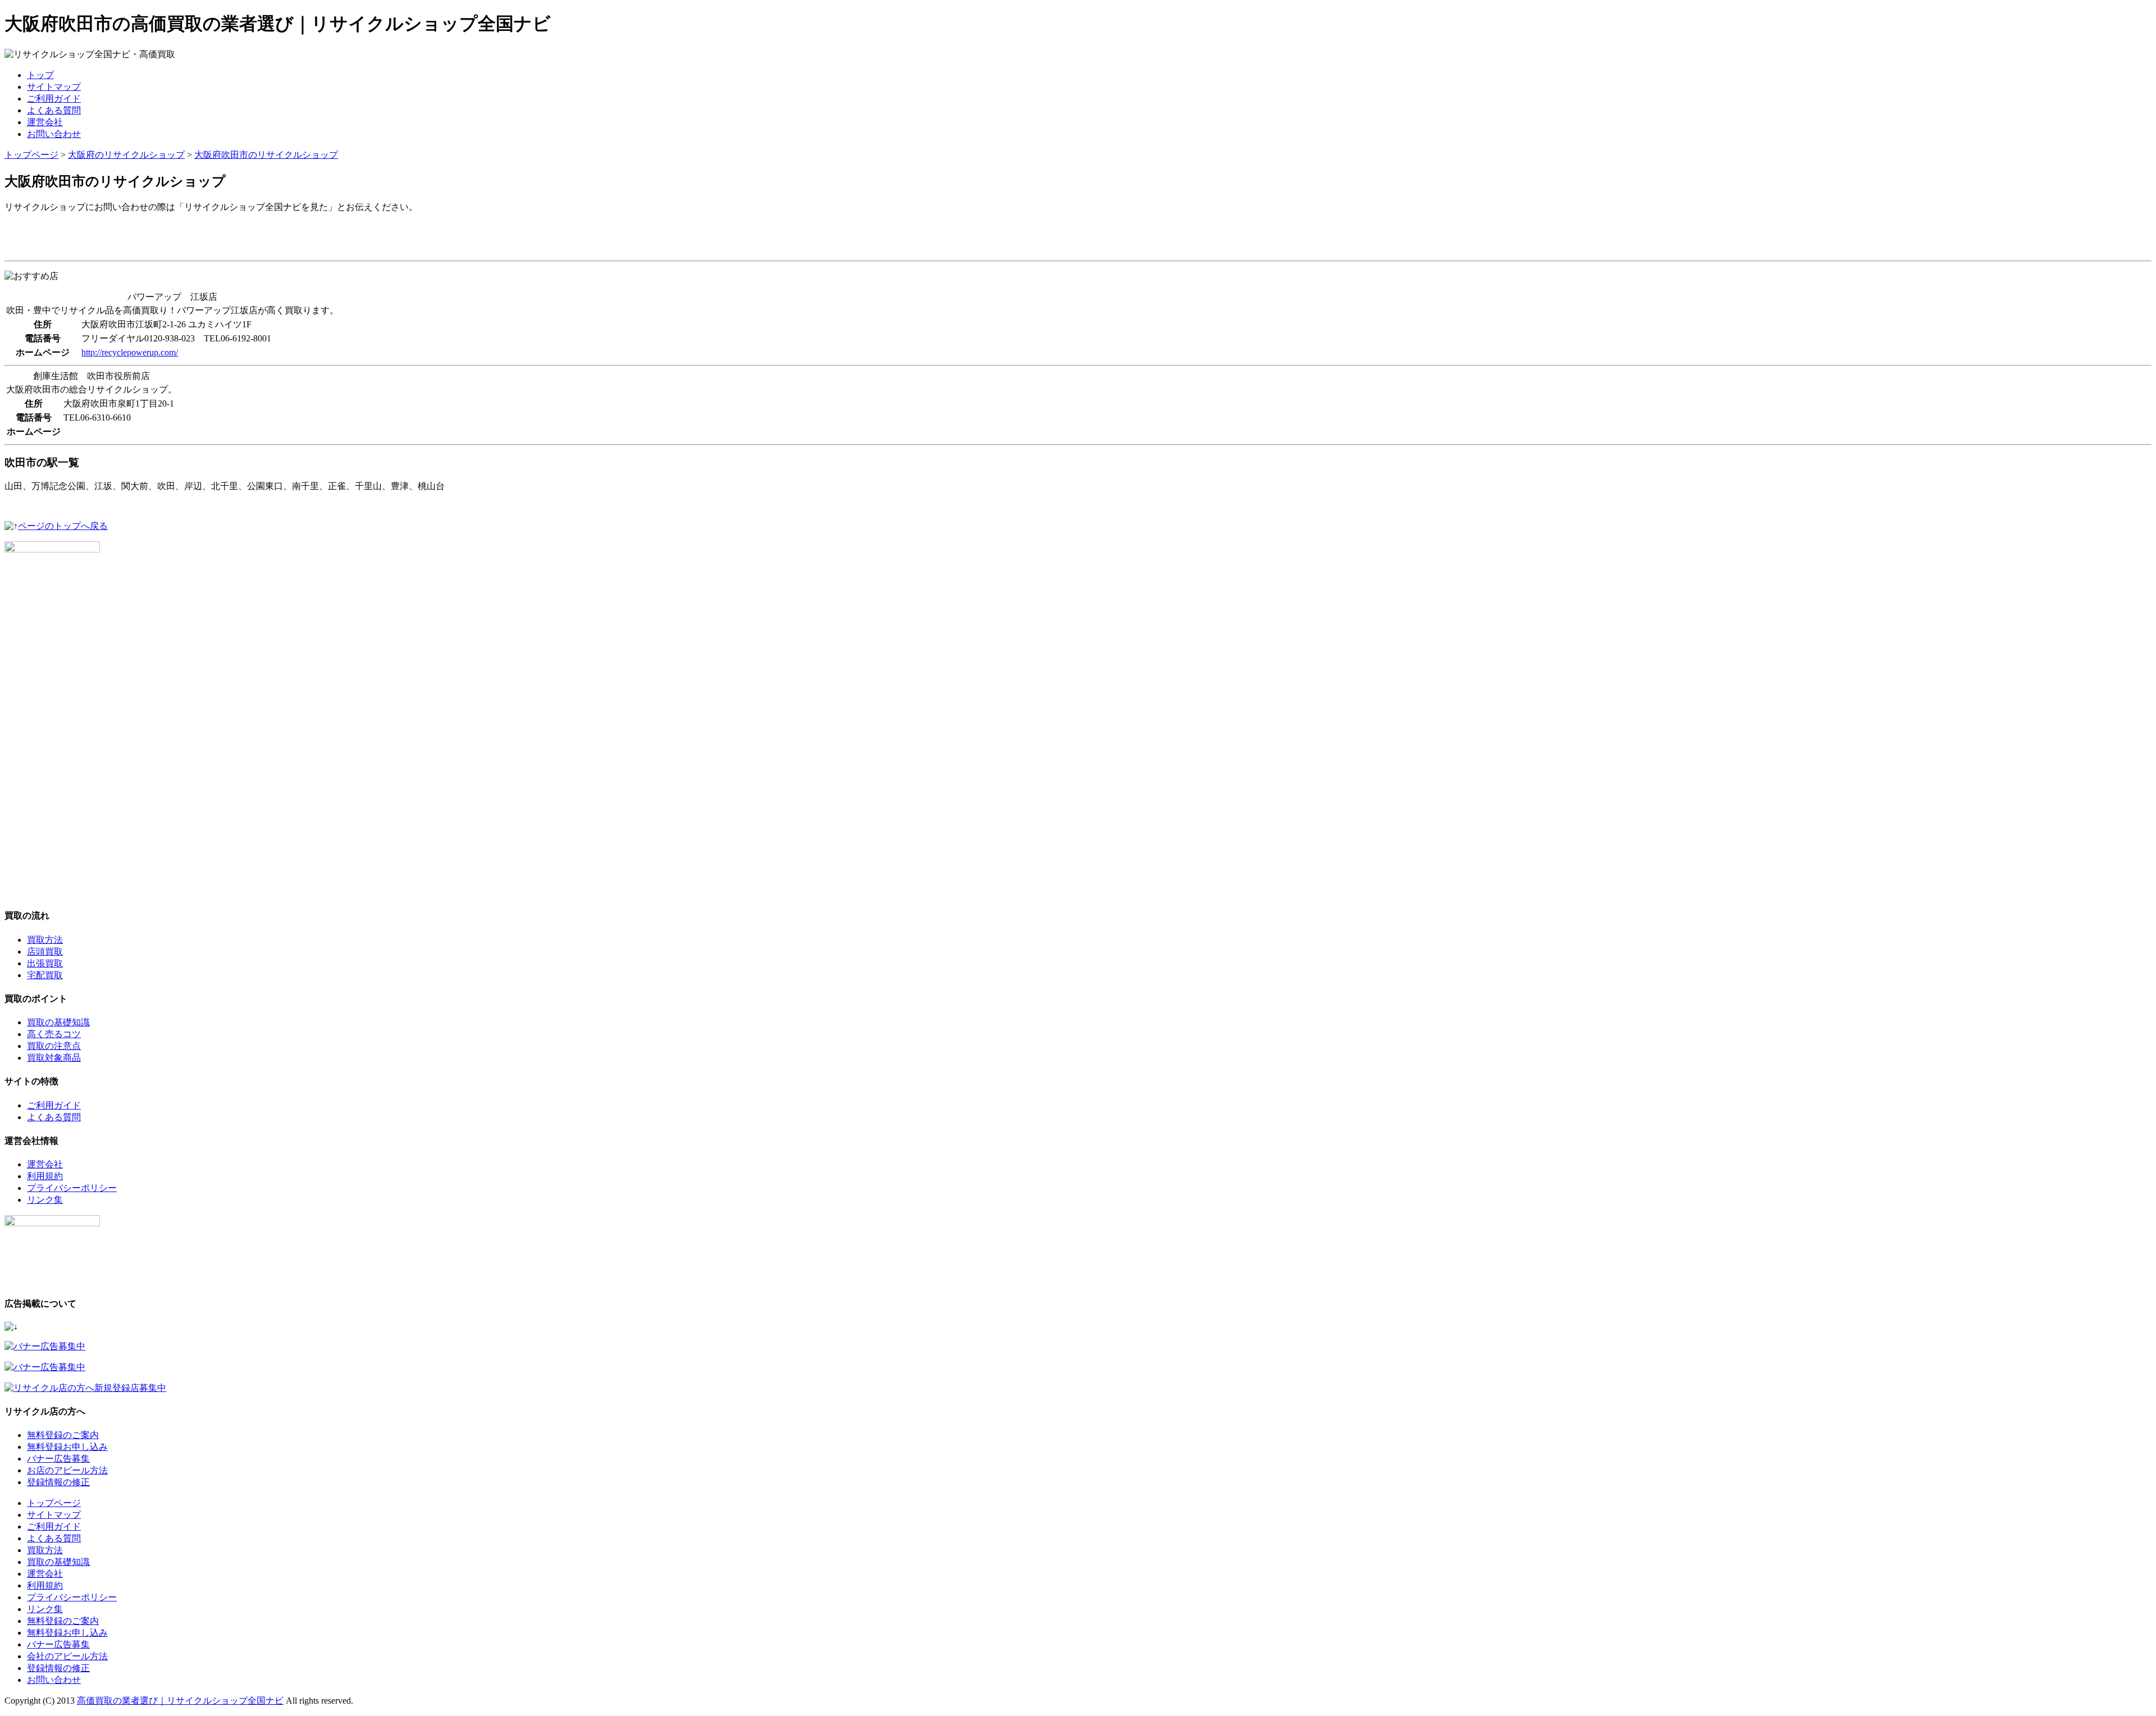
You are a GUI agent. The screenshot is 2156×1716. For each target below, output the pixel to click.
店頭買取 (45, 951)
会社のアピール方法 (67, 1656)
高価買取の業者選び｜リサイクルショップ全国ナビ (180, 1701)
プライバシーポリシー (72, 1188)
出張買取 (45, 963)
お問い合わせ (54, 134)
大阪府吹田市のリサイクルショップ (266, 155)
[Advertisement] (136, 239)
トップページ (31, 155)
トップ (40, 75)
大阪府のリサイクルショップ (126, 155)
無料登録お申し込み (67, 1447)
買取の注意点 (54, 1046)
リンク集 (45, 1200)
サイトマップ (54, 87)
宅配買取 (45, 975)
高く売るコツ (54, 1034)
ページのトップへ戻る (63, 526)
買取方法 (45, 940)
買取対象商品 (54, 1058)
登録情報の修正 (58, 1482)
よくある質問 (54, 110)
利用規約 (45, 1176)
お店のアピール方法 (67, 1470)
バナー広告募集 (58, 1459)
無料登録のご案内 (63, 1435)
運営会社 (45, 122)
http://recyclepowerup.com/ (130, 352)
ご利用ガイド (54, 99)
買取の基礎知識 (58, 1022)
